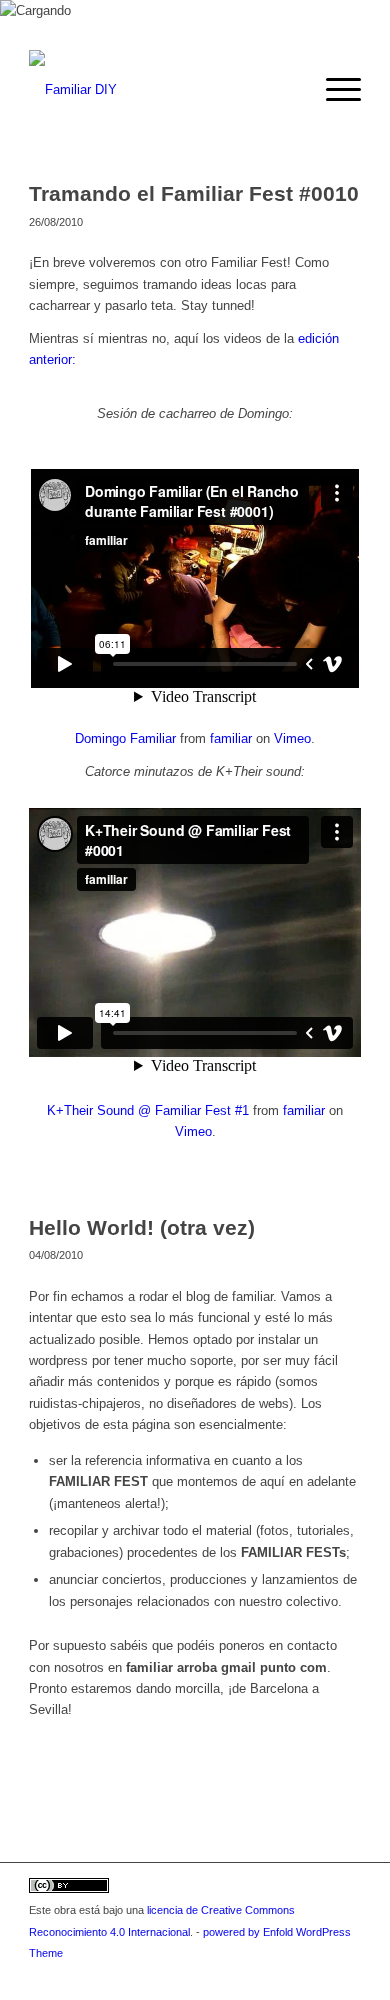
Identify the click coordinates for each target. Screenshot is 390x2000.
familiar (231, 738)
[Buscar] (286, 90)
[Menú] (333, 90)
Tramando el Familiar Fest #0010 (194, 193)
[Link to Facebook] (316, 1975)
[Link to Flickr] (346, 1975)
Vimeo (292, 738)
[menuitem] (286, 90)
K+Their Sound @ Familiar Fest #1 (148, 1110)
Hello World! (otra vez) (142, 1227)
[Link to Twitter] (286, 1975)
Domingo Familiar (125, 738)
